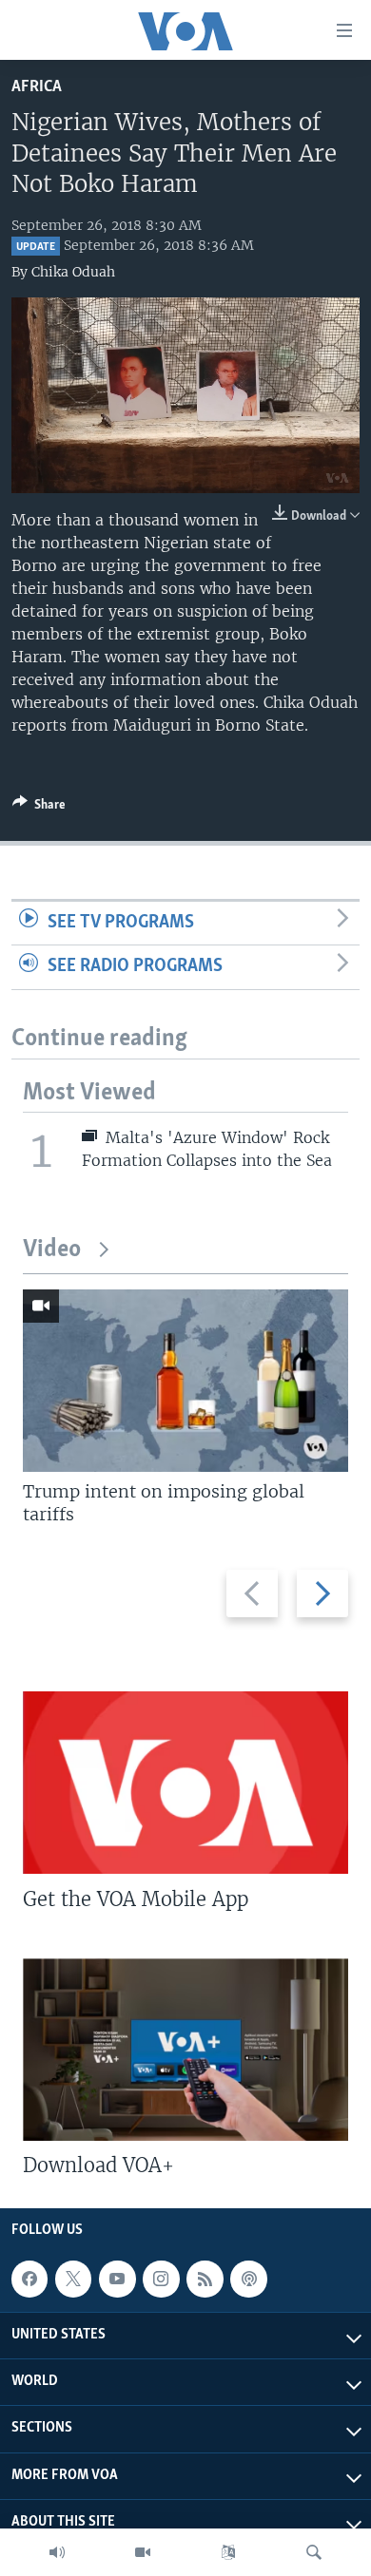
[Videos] (143, 2552)
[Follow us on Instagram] (161, 2279)
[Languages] (228, 2552)
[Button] (39, 808)
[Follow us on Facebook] (29, 2279)
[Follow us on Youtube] (117, 2279)
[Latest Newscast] (57, 2552)
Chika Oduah (73, 272)
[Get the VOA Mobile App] (185, 1783)
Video (52, 1250)
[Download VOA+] (185, 2050)
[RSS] (205, 2279)
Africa (37, 87)
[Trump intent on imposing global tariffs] (185, 1381)
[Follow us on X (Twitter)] (73, 2279)
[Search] (314, 2552)
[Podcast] (248, 2279)
